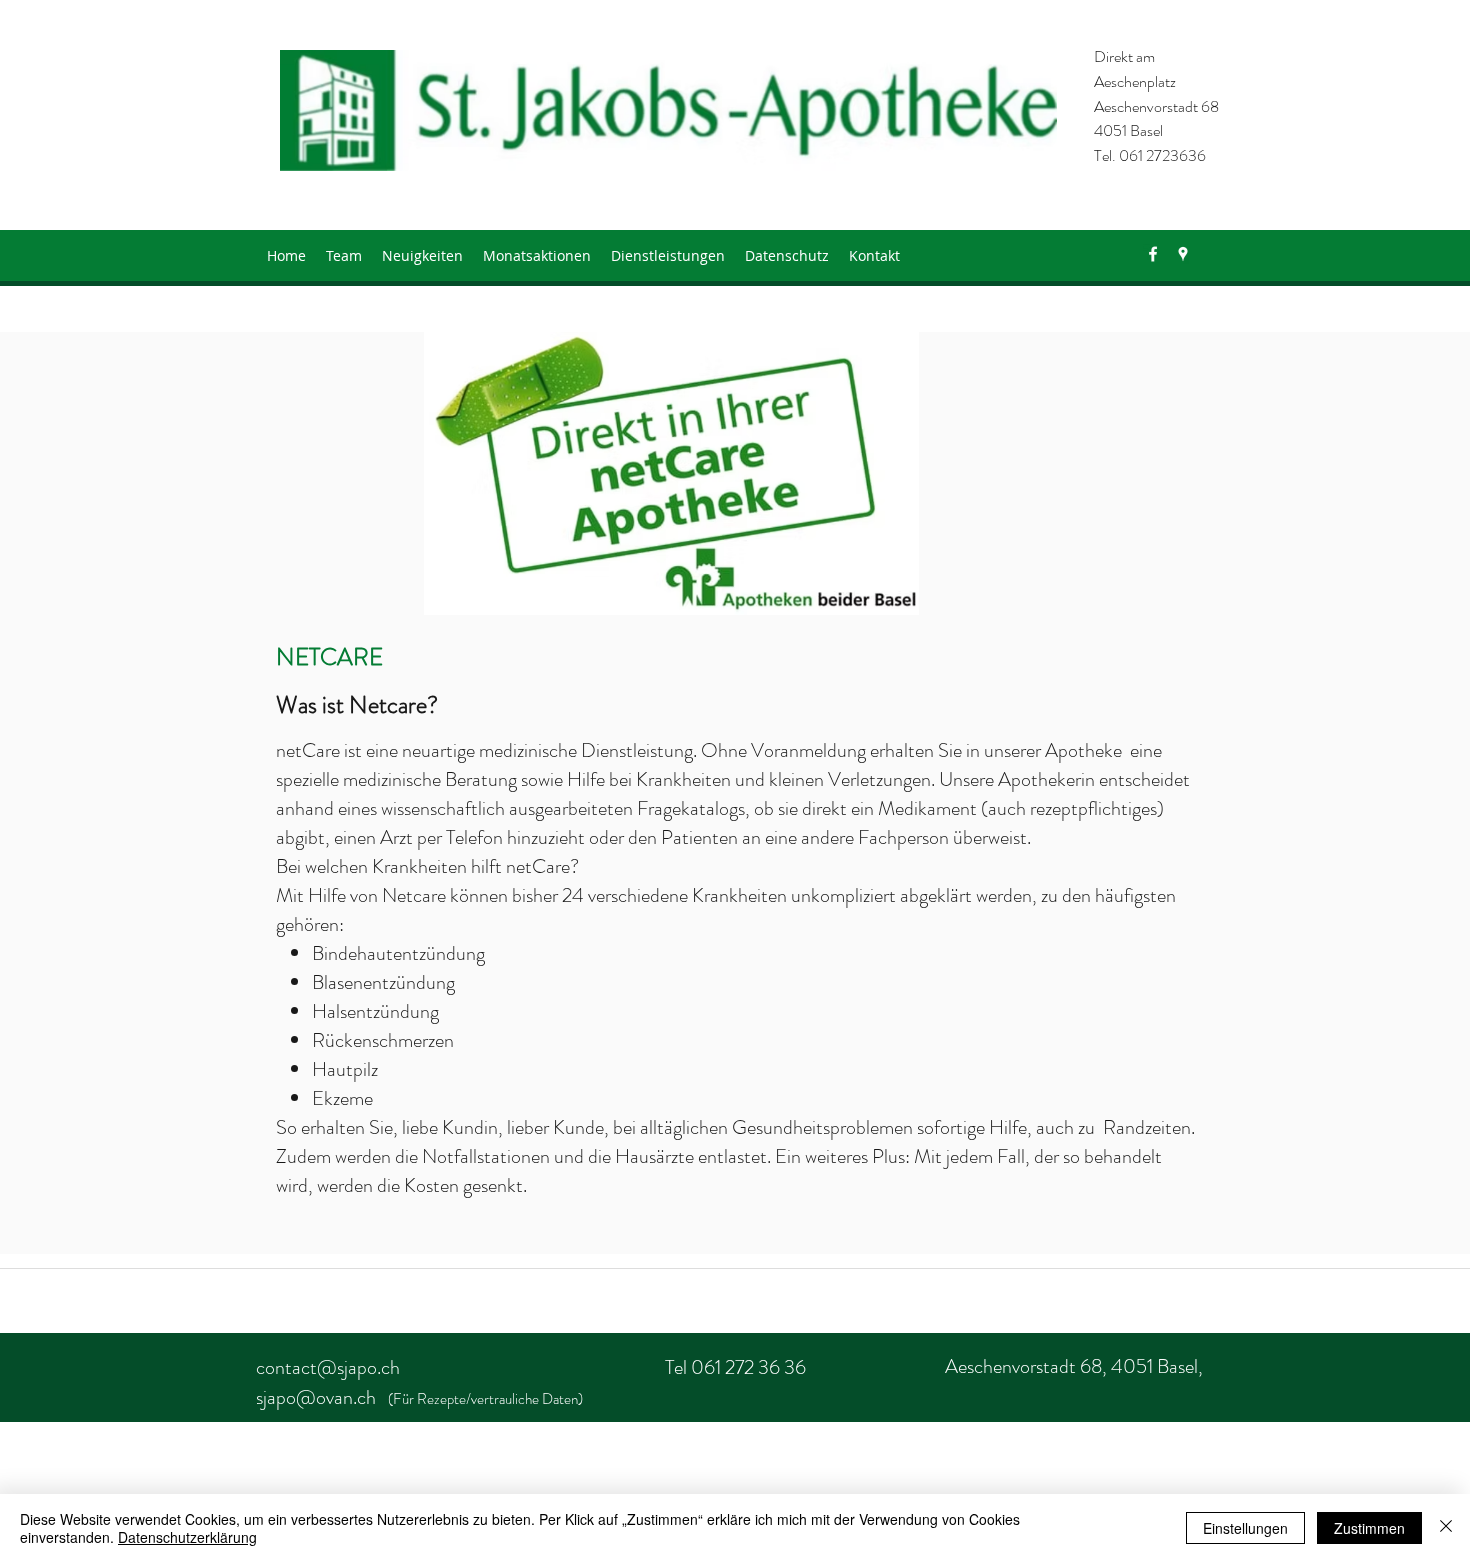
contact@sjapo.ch (328, 1367)
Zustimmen (1369, 1528)
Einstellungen (1245, 1528)
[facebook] (1153, 254)
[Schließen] (1446, 1528)
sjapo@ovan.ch (316, 1397)
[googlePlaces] (1183, 254)
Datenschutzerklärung (187, 1537)
